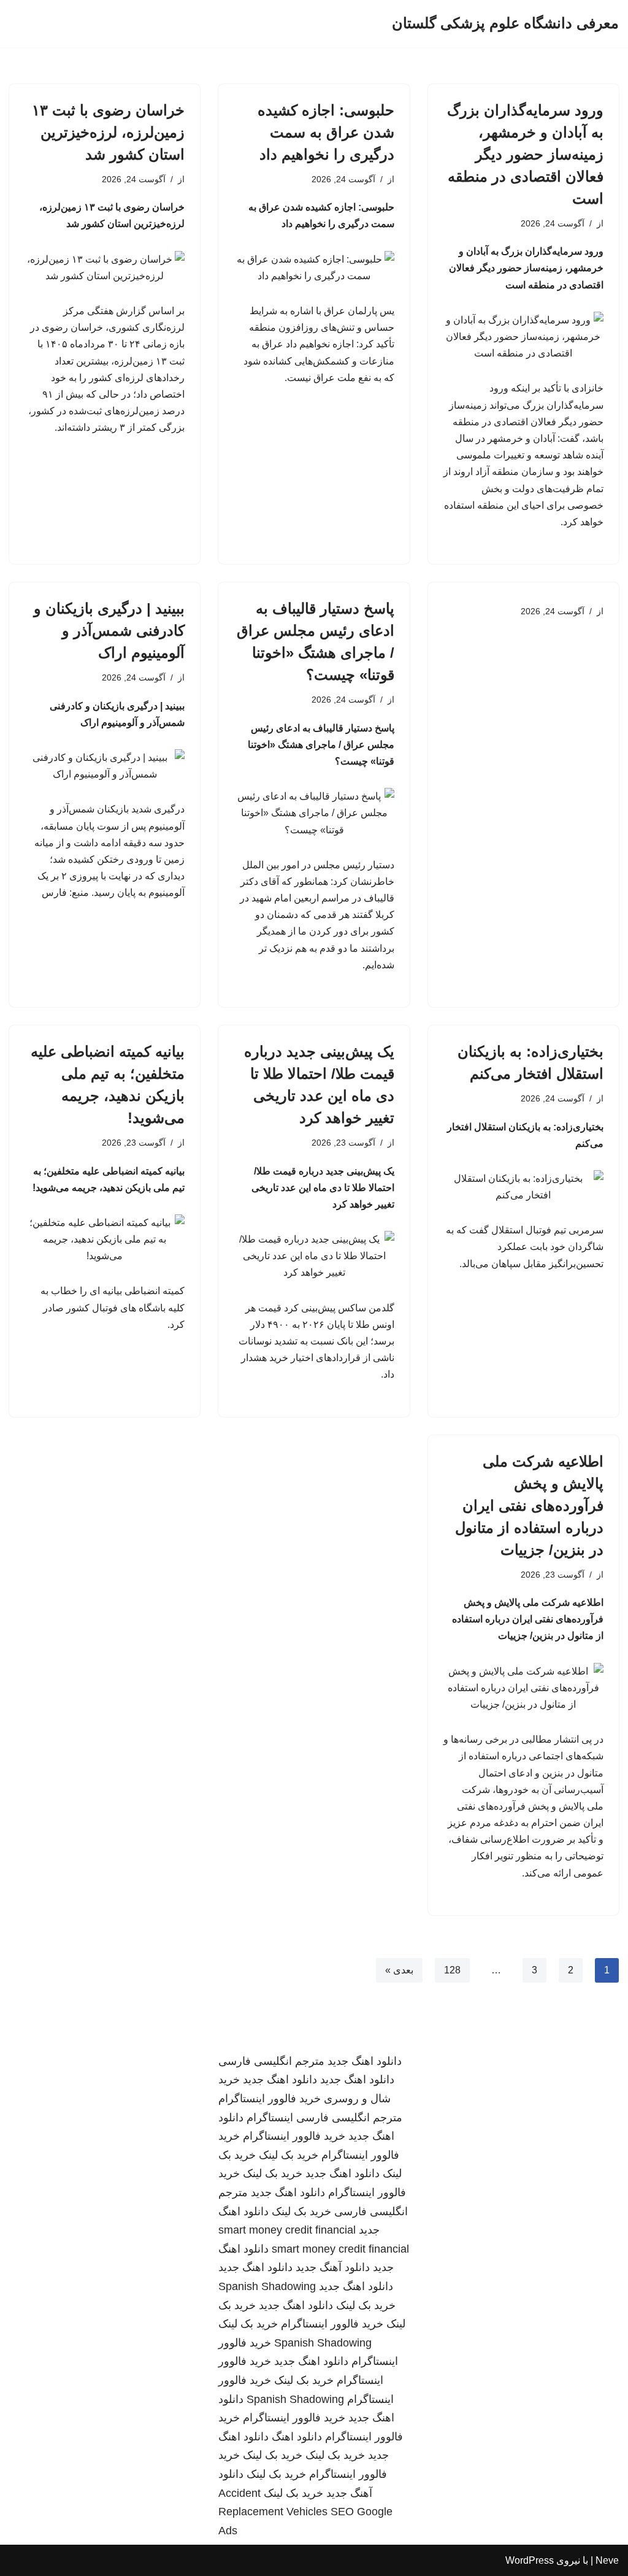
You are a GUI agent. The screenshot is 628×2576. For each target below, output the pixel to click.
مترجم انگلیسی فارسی (271, 2061)
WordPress (530, 2560)
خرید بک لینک (289, 2155)
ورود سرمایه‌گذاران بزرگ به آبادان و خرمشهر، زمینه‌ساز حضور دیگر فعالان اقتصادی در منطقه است (525, 154)
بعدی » (399, 1970)
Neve (607, 2560)
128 (452, 1970)
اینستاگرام (270, 2118)
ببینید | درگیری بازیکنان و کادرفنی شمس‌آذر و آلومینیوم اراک (109, 631)
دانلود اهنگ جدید (365, 2061)
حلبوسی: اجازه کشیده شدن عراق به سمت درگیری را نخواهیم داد (326, 132)
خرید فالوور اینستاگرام (270, 2099)
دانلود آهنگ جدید (333, 2267)
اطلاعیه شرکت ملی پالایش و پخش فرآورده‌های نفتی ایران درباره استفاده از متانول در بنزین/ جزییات (529, 1506)
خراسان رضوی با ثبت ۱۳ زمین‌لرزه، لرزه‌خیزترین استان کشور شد (108, 132)
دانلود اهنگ (297, 2437)
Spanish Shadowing (267, 2286)
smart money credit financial (287, 2230)
